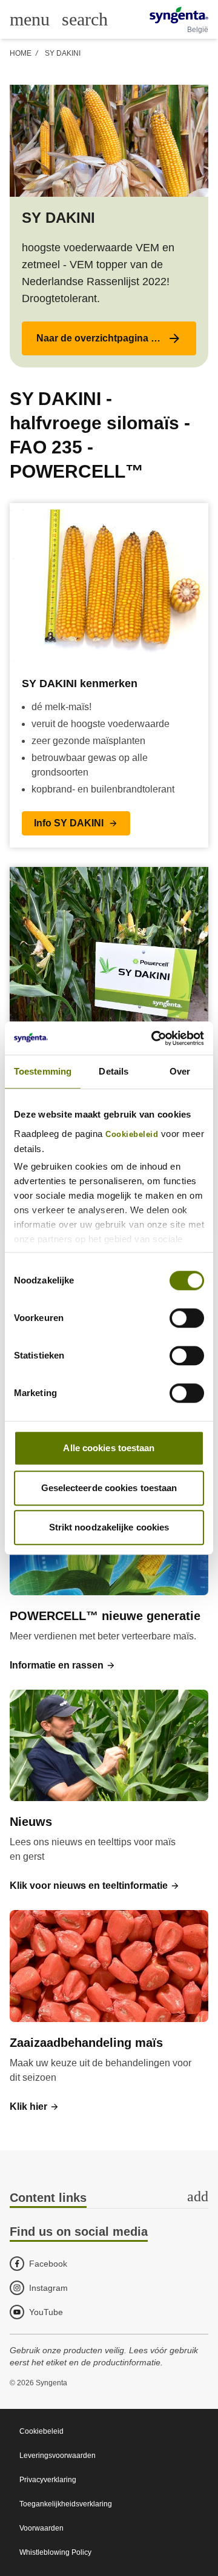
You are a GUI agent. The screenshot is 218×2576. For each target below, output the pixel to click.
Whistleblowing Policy (55, 2552)
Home (21, 53)
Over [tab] (180, 1071)
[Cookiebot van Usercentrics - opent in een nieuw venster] (154, 1038)
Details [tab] (114, 1071)
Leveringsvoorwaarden (58, 2456)
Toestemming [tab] (43, 1071)
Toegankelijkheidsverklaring (66, 2504)
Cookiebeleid (132, 1135)
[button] (109, 338)
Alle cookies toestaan (109, 1448)
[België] (179, 15)
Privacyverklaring (48, 2480)
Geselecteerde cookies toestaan (109, 1488)
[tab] (109, 2199)
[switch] (187, 1318)
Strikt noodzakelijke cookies (109, 1527)
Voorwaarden (41, 2528)
